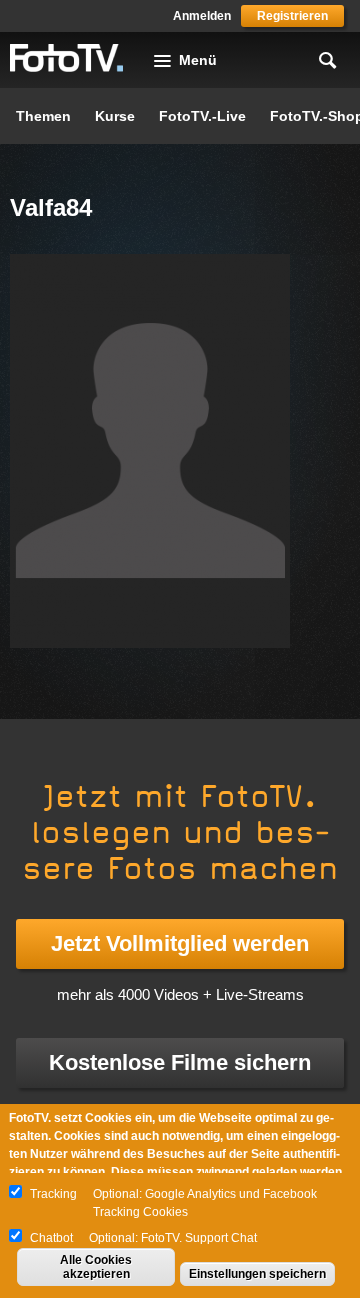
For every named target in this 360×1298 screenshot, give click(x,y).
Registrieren (292, 16)
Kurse (115, 116)
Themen (43, 116)
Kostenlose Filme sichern (180, 1062)
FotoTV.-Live (202, 116)
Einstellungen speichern (257, 1274)
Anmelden (202, 16)
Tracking (53, 1194)
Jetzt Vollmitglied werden (180, 943)
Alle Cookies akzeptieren (96, 1267)
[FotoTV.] (67, 59)
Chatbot (51, 1238)
